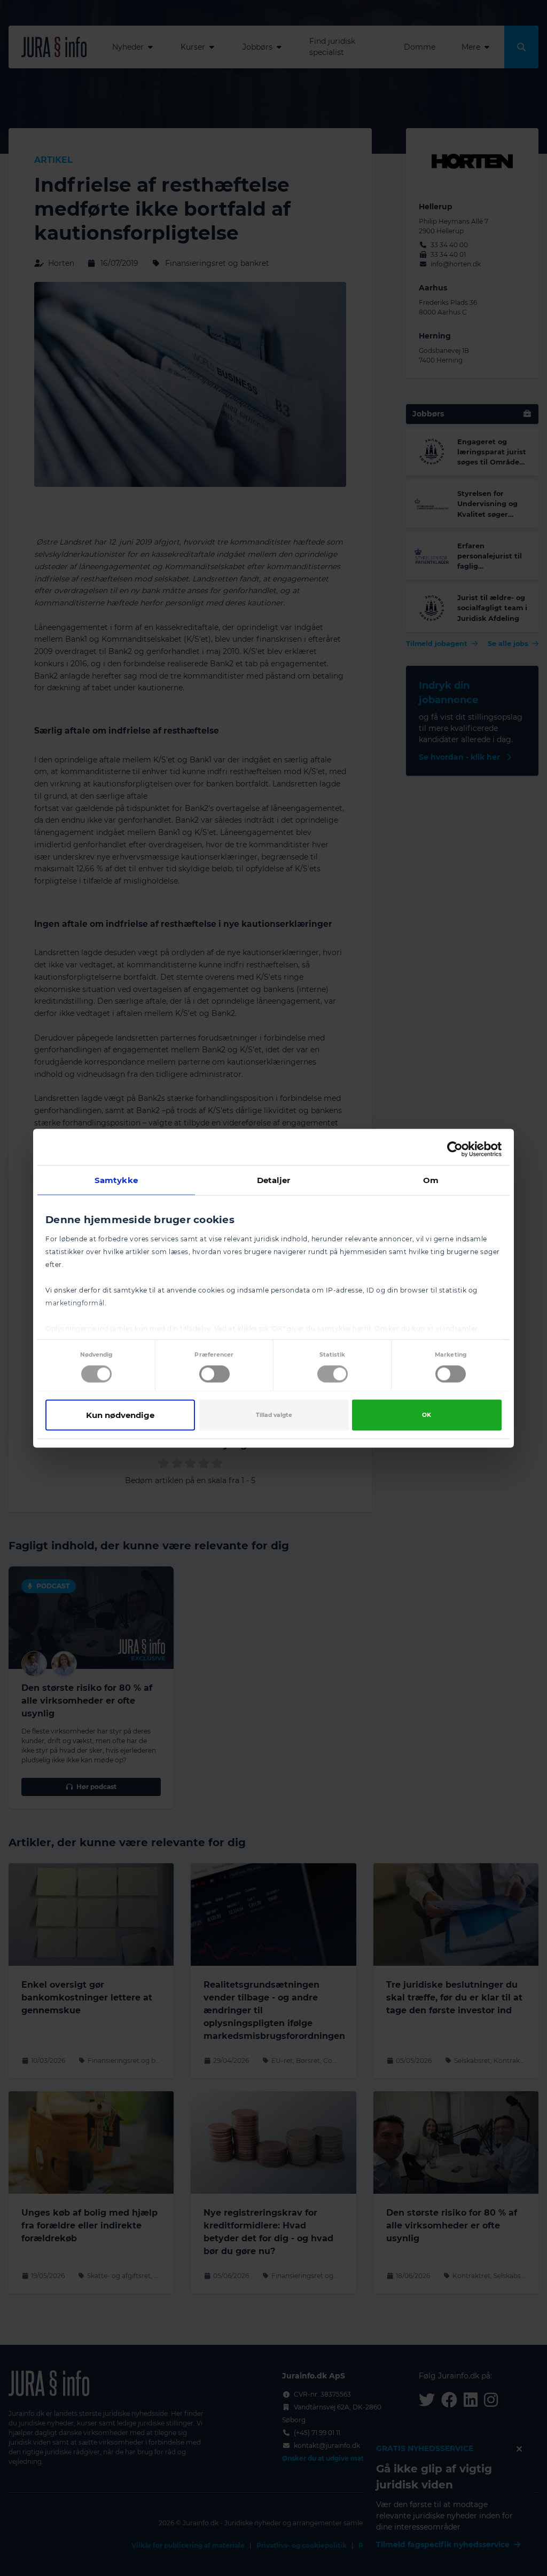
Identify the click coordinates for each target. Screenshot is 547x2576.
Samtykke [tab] (116, 1180)
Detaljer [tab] (274, 1180)
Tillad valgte (274, 1415)
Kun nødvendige (120, 1415)
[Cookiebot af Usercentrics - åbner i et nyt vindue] (455, 1149)
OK (427, 1415)
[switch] (214, 1374)
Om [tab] (431, 1180)
